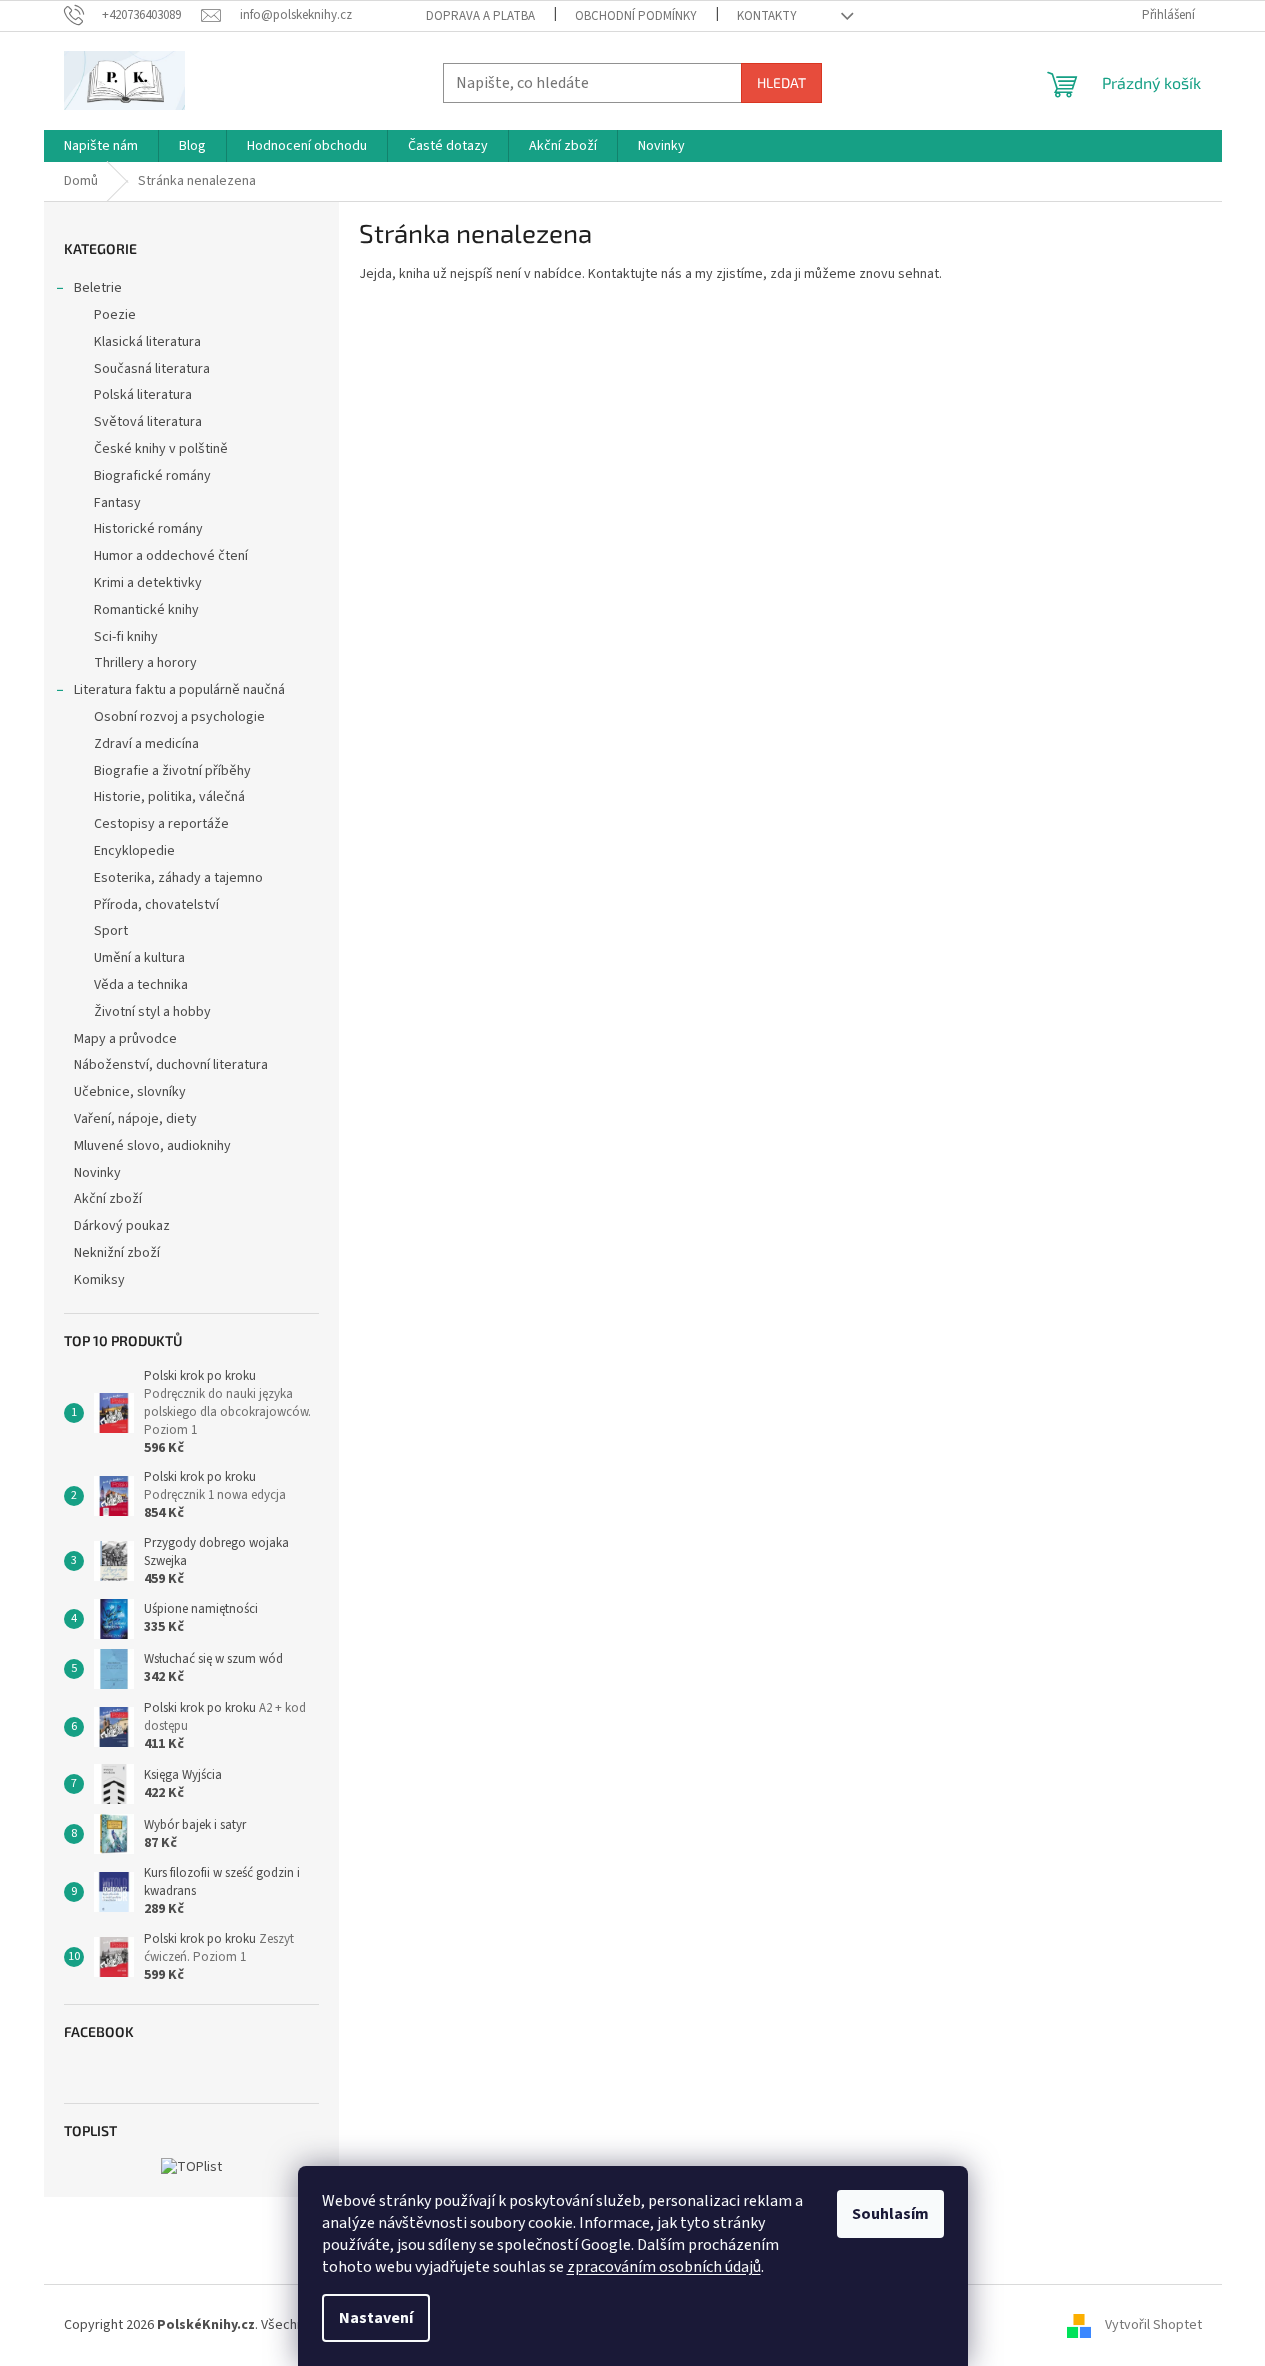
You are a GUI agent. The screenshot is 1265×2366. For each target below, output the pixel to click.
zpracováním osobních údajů (664, 2267)
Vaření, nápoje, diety (135, 1119)
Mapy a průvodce (125, 1039)
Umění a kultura (139, 958)
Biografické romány (152, 476)
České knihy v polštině (161, 449)
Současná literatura (152, 369)
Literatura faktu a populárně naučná (179, 690)
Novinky (97, 1173)
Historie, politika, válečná (169, 797)
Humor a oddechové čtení (171, 556)
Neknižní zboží (117, 1253)
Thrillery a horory (145, 663)
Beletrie (98, 288)
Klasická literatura (147, 342)
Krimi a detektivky (148, 583)
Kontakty (767, 16)
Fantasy (117, 503)
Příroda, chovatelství (156, 905)
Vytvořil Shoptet (1153, 2325)
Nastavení (376, 2318)
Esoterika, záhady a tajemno (178, 878)
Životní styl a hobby (152, 1012)
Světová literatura (148, 422)
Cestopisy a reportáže (161, 824)
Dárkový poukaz (122, 1226)
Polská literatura (143, 395)
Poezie (115, 315)
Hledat (781, 82)
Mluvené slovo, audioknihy (152, 1146)
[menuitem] (101, 146)
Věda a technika (141, 985)
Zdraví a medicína (146, 744)
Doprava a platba (480, 16)
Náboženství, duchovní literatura (171, 1065)
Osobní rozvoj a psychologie (179, 717)
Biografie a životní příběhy (172, 771)
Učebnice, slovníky (130, 1092)
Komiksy (99, 1280)
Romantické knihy (146, 610)
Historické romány (148, 529)
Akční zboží (108, 1199)
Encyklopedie (134, 851)
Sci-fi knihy (126, 637)
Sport (111, 931)
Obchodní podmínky (636, 16)
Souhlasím (890, 2214)
